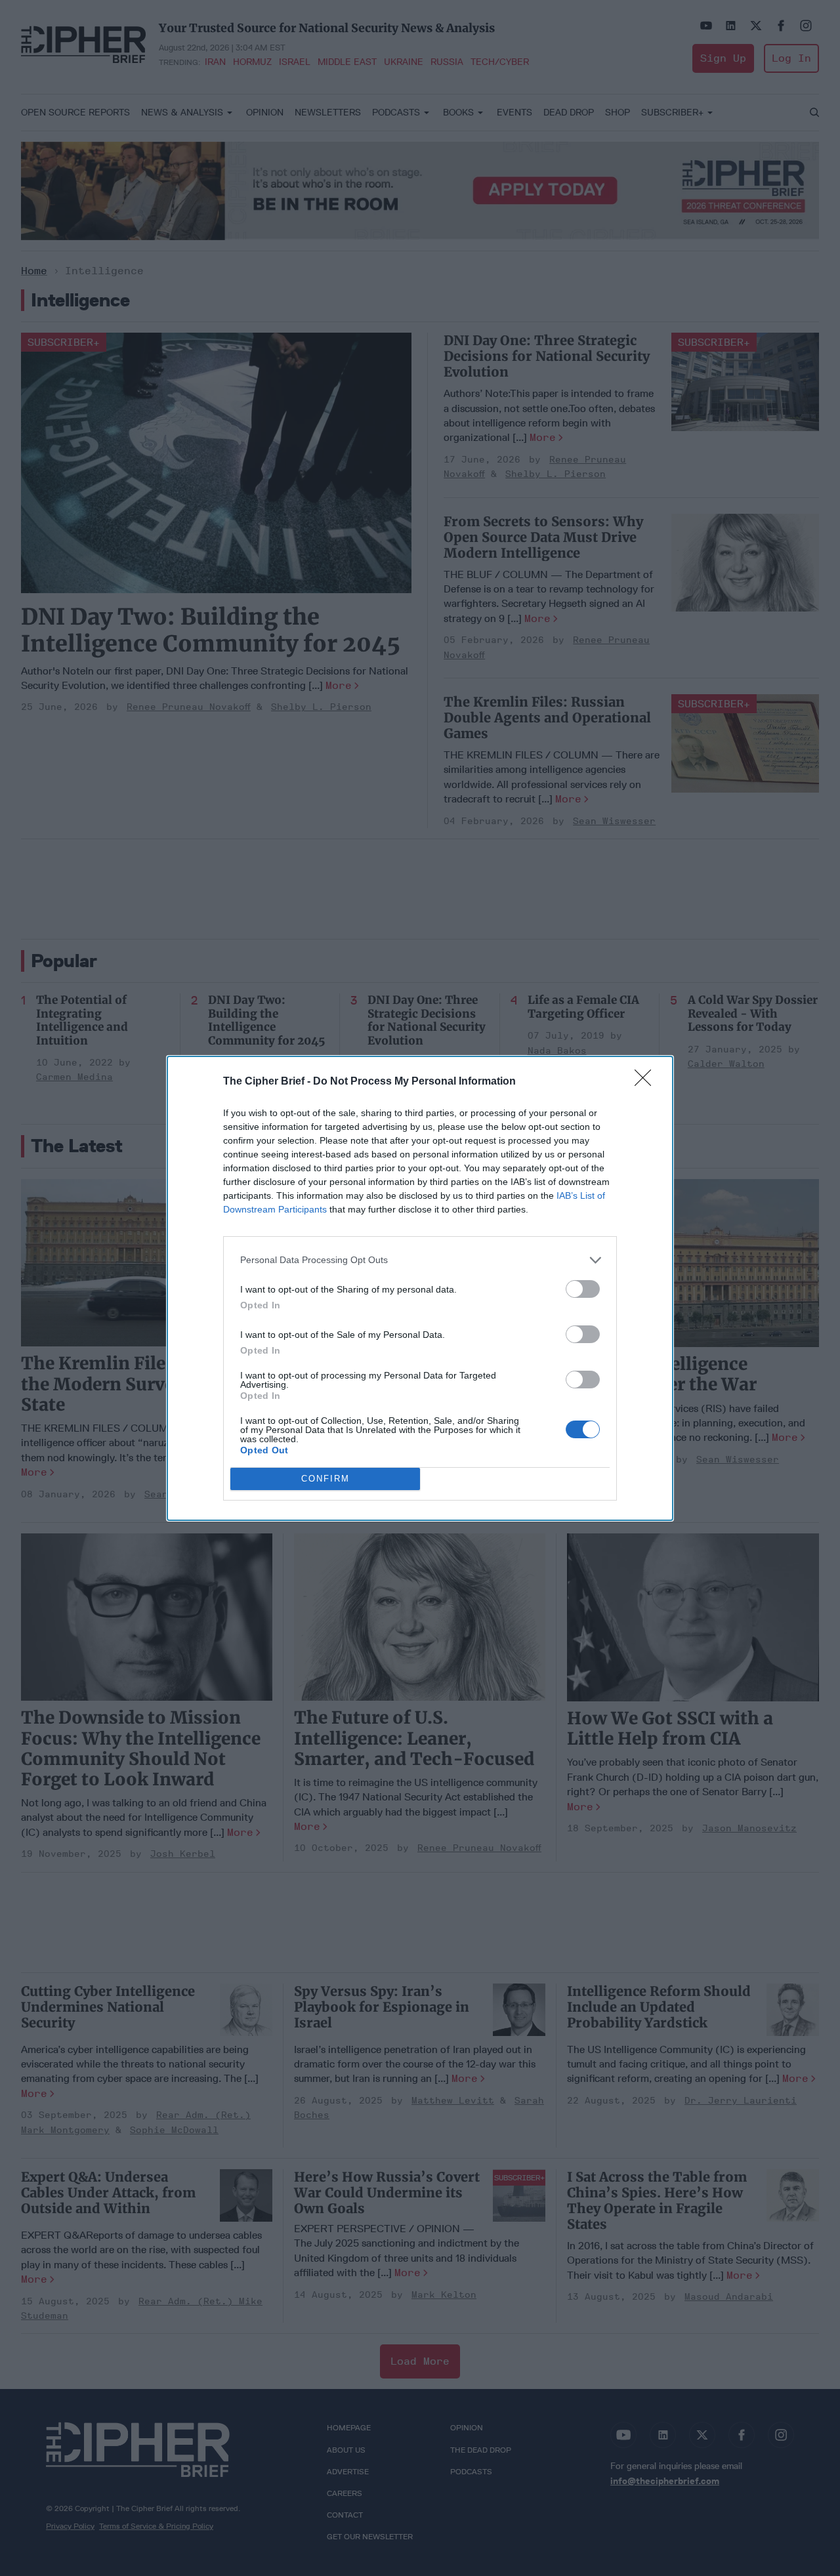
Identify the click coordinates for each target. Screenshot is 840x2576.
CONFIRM (325, 1479)
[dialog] (420, 1288)
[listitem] (420, 1260)
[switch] (583, 1289)
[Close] (647, 1082)
